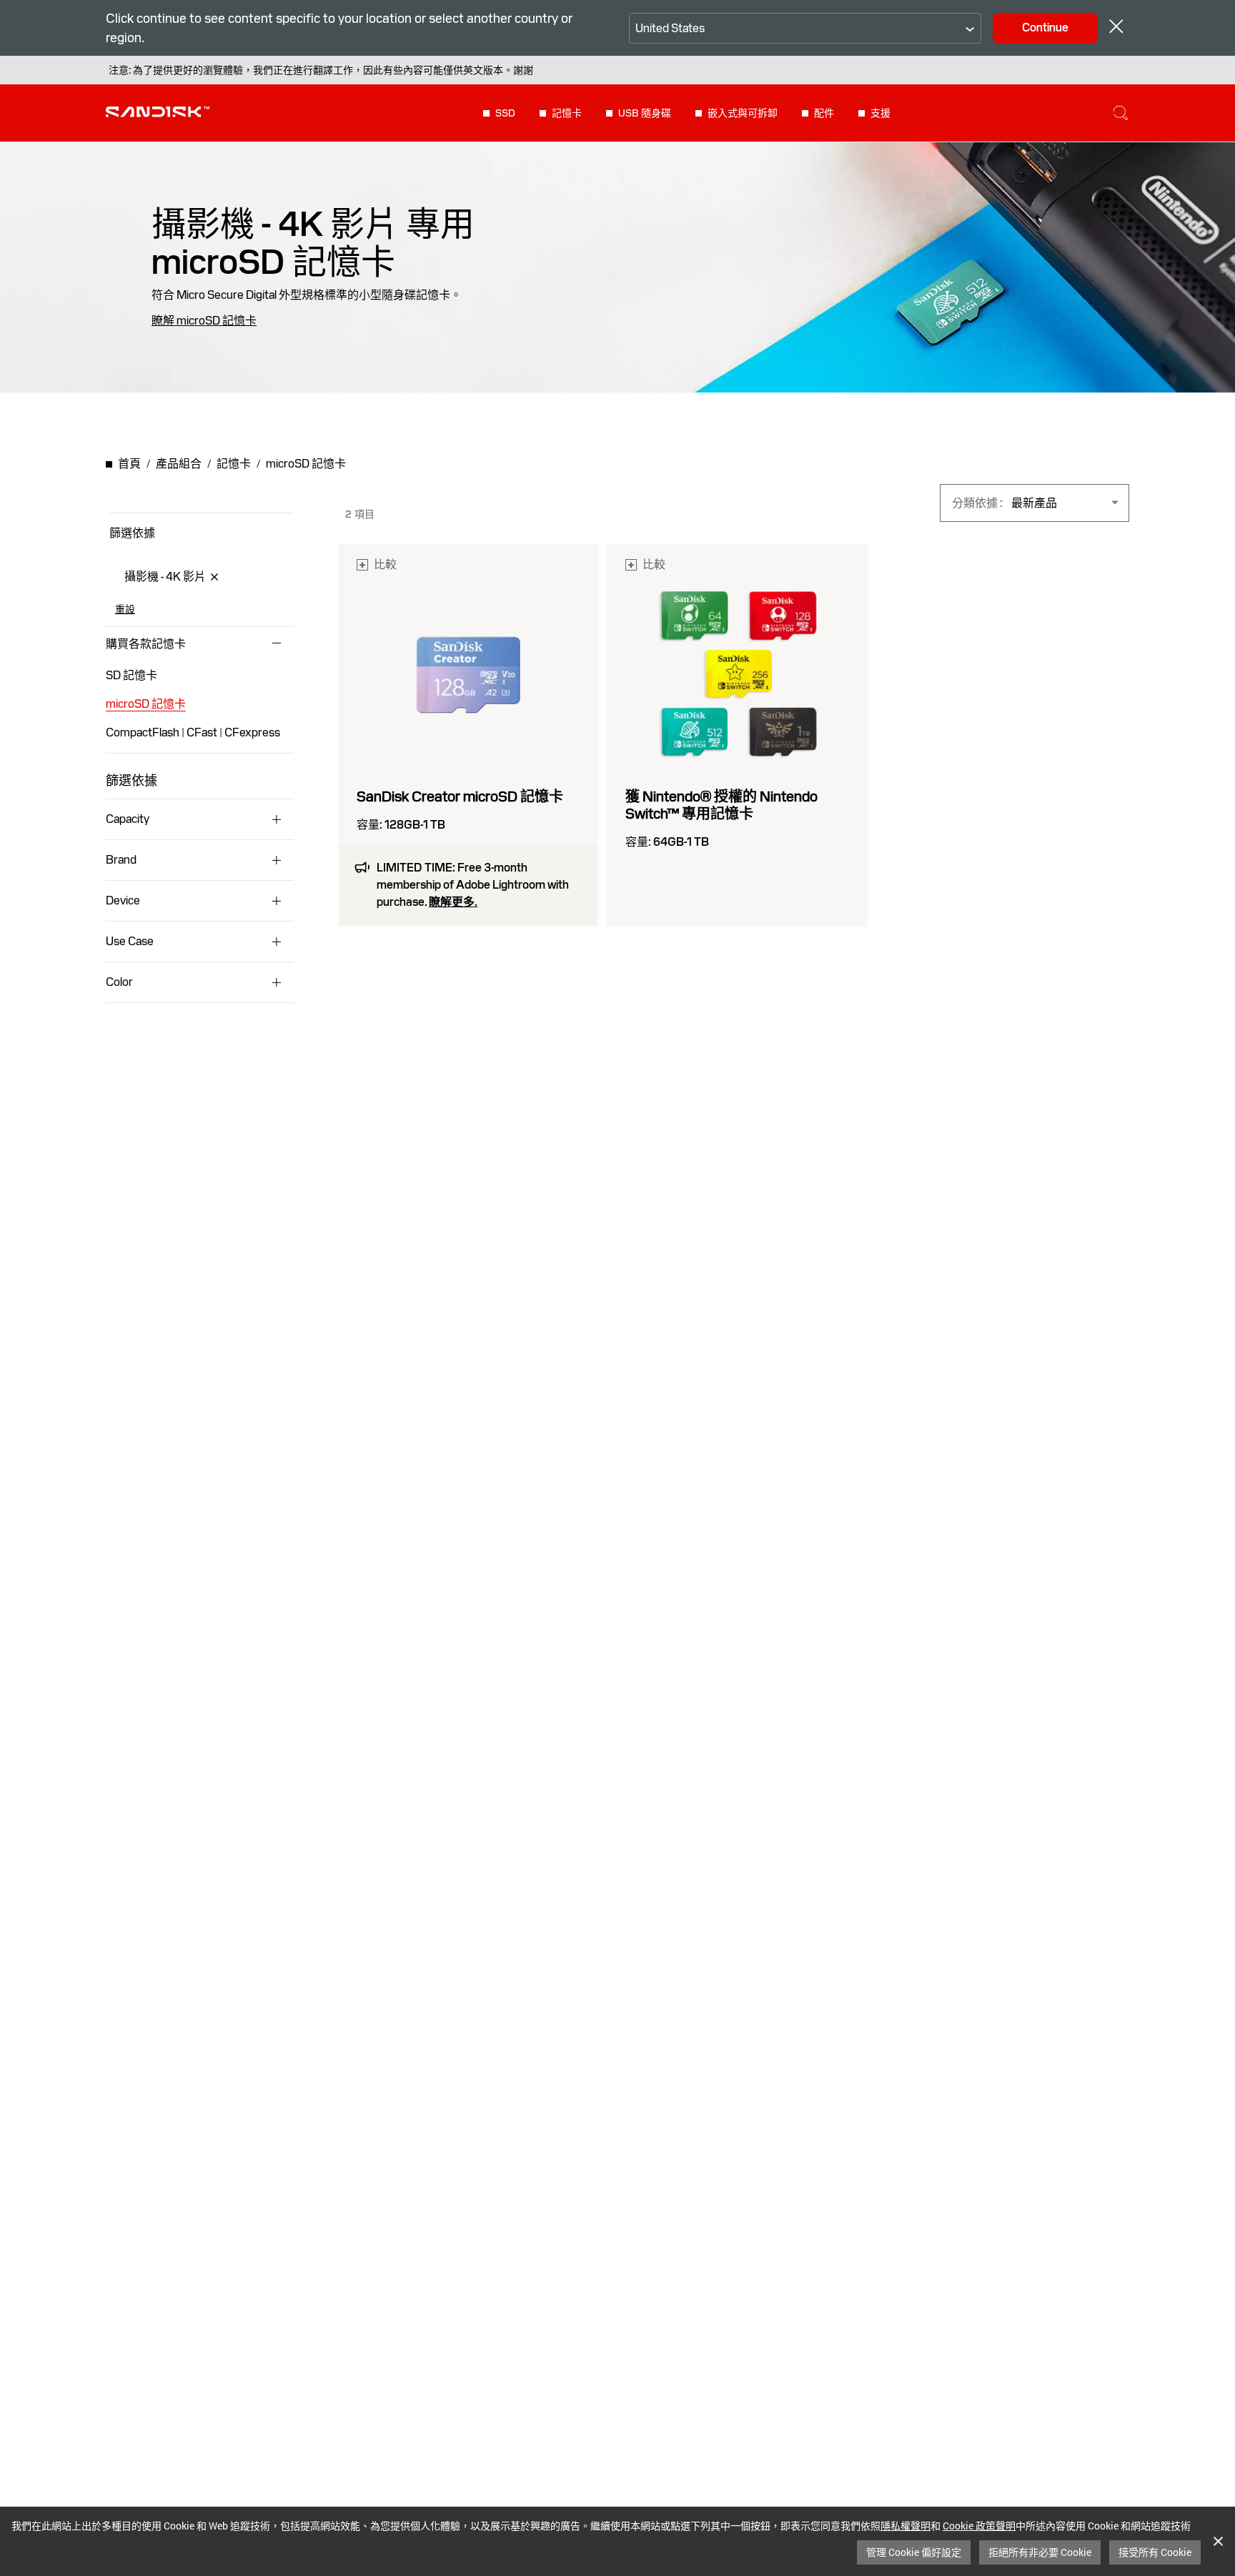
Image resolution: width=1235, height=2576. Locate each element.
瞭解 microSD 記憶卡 (204, 321)
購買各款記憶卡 (146, 644)
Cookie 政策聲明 (979, 2526)
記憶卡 (567, 113)
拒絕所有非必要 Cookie (1040, 2552)
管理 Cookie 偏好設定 (914, 2552)
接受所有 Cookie (1155, 2552)
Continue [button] (1045, 28)
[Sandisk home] (158, 112)
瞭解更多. (453, 902)
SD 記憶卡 (132, 675)
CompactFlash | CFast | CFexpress (193, 732)
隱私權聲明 (906, 2526)
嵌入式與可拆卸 (743, 113)
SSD (505, 113)
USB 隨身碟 (645, 113)
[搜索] (1121, 113)
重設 (125, 609)
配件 (824, 113)
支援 (881, 113)
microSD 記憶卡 (146, 704)
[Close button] (1116, 28)
